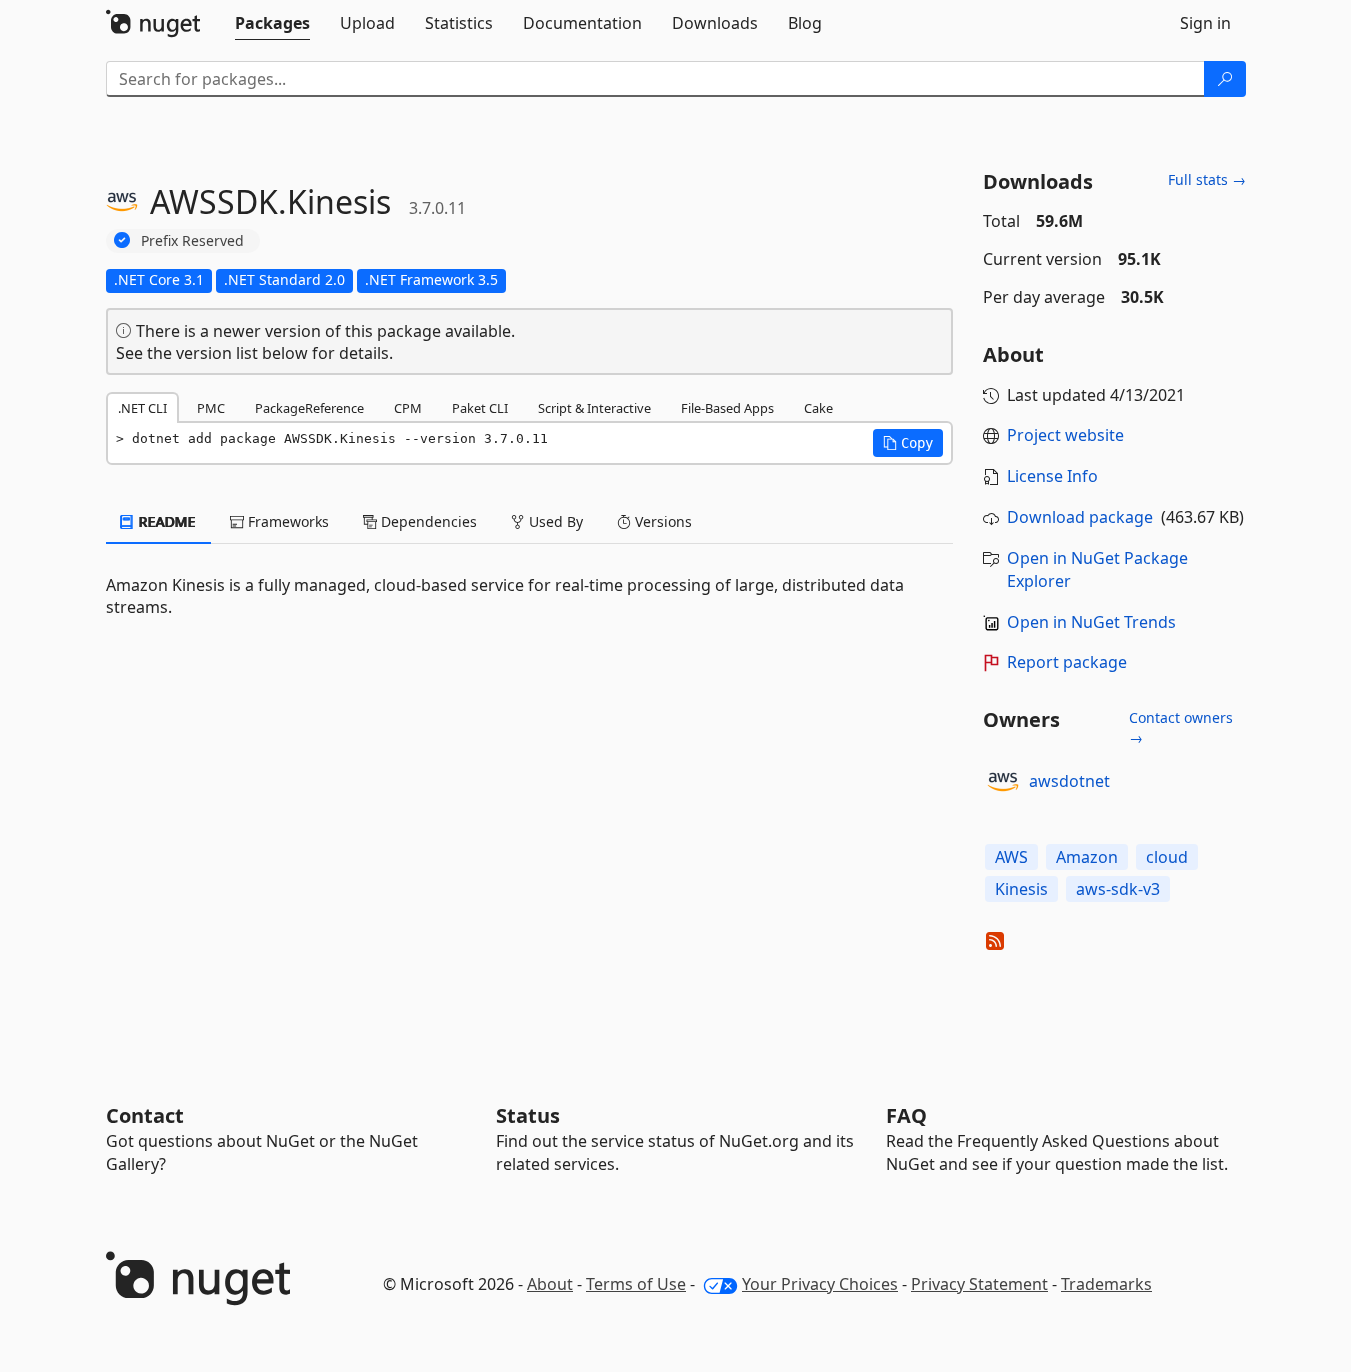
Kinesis (1021, 889)
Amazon (1087, 857)
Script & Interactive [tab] (594, 408)
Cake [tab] (818, 408)
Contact (145, 1115)
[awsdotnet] (1003, 782)
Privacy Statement (979, 1284)
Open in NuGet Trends (1091, 622)
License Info (1052, 476)
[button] (908, 443)
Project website (1065, 435)
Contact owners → (1181, 727)
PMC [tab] (211, 408)
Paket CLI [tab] (480, 408)
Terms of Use (636, 1284)
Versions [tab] (661, 521)
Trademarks (1106, 1284)
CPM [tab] (408, 408)
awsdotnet (1069, 781)
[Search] (1225, 79)
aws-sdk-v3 (1118, 889)
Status (528, 1115)
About (550, 1284)
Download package (1080, 517)
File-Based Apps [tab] (727, 408)
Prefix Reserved (192, 240)
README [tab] (165, 521)
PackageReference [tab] (309, 408)
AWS (1011, 857)
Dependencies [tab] (427, 521)
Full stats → (1207, 179)
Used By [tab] (554, 521)
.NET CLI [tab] (142, 408)
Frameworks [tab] (286, 521)
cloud (1167, 857)
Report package (1067, 662)
